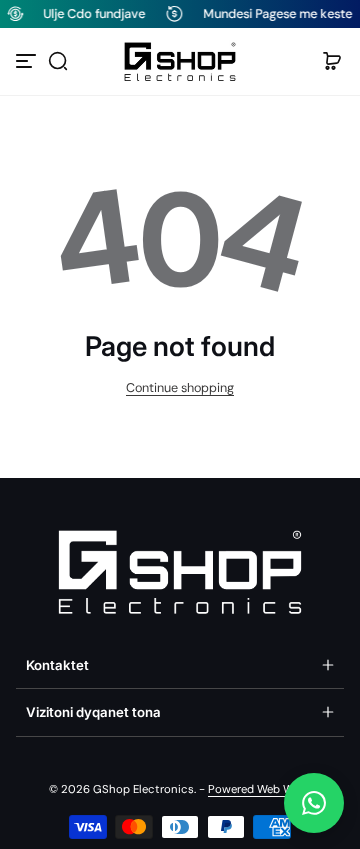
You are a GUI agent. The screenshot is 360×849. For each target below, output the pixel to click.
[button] (58, 61)
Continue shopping (180, 388)
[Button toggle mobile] (28, 61)
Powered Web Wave (259, 789)
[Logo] (180, 61)
